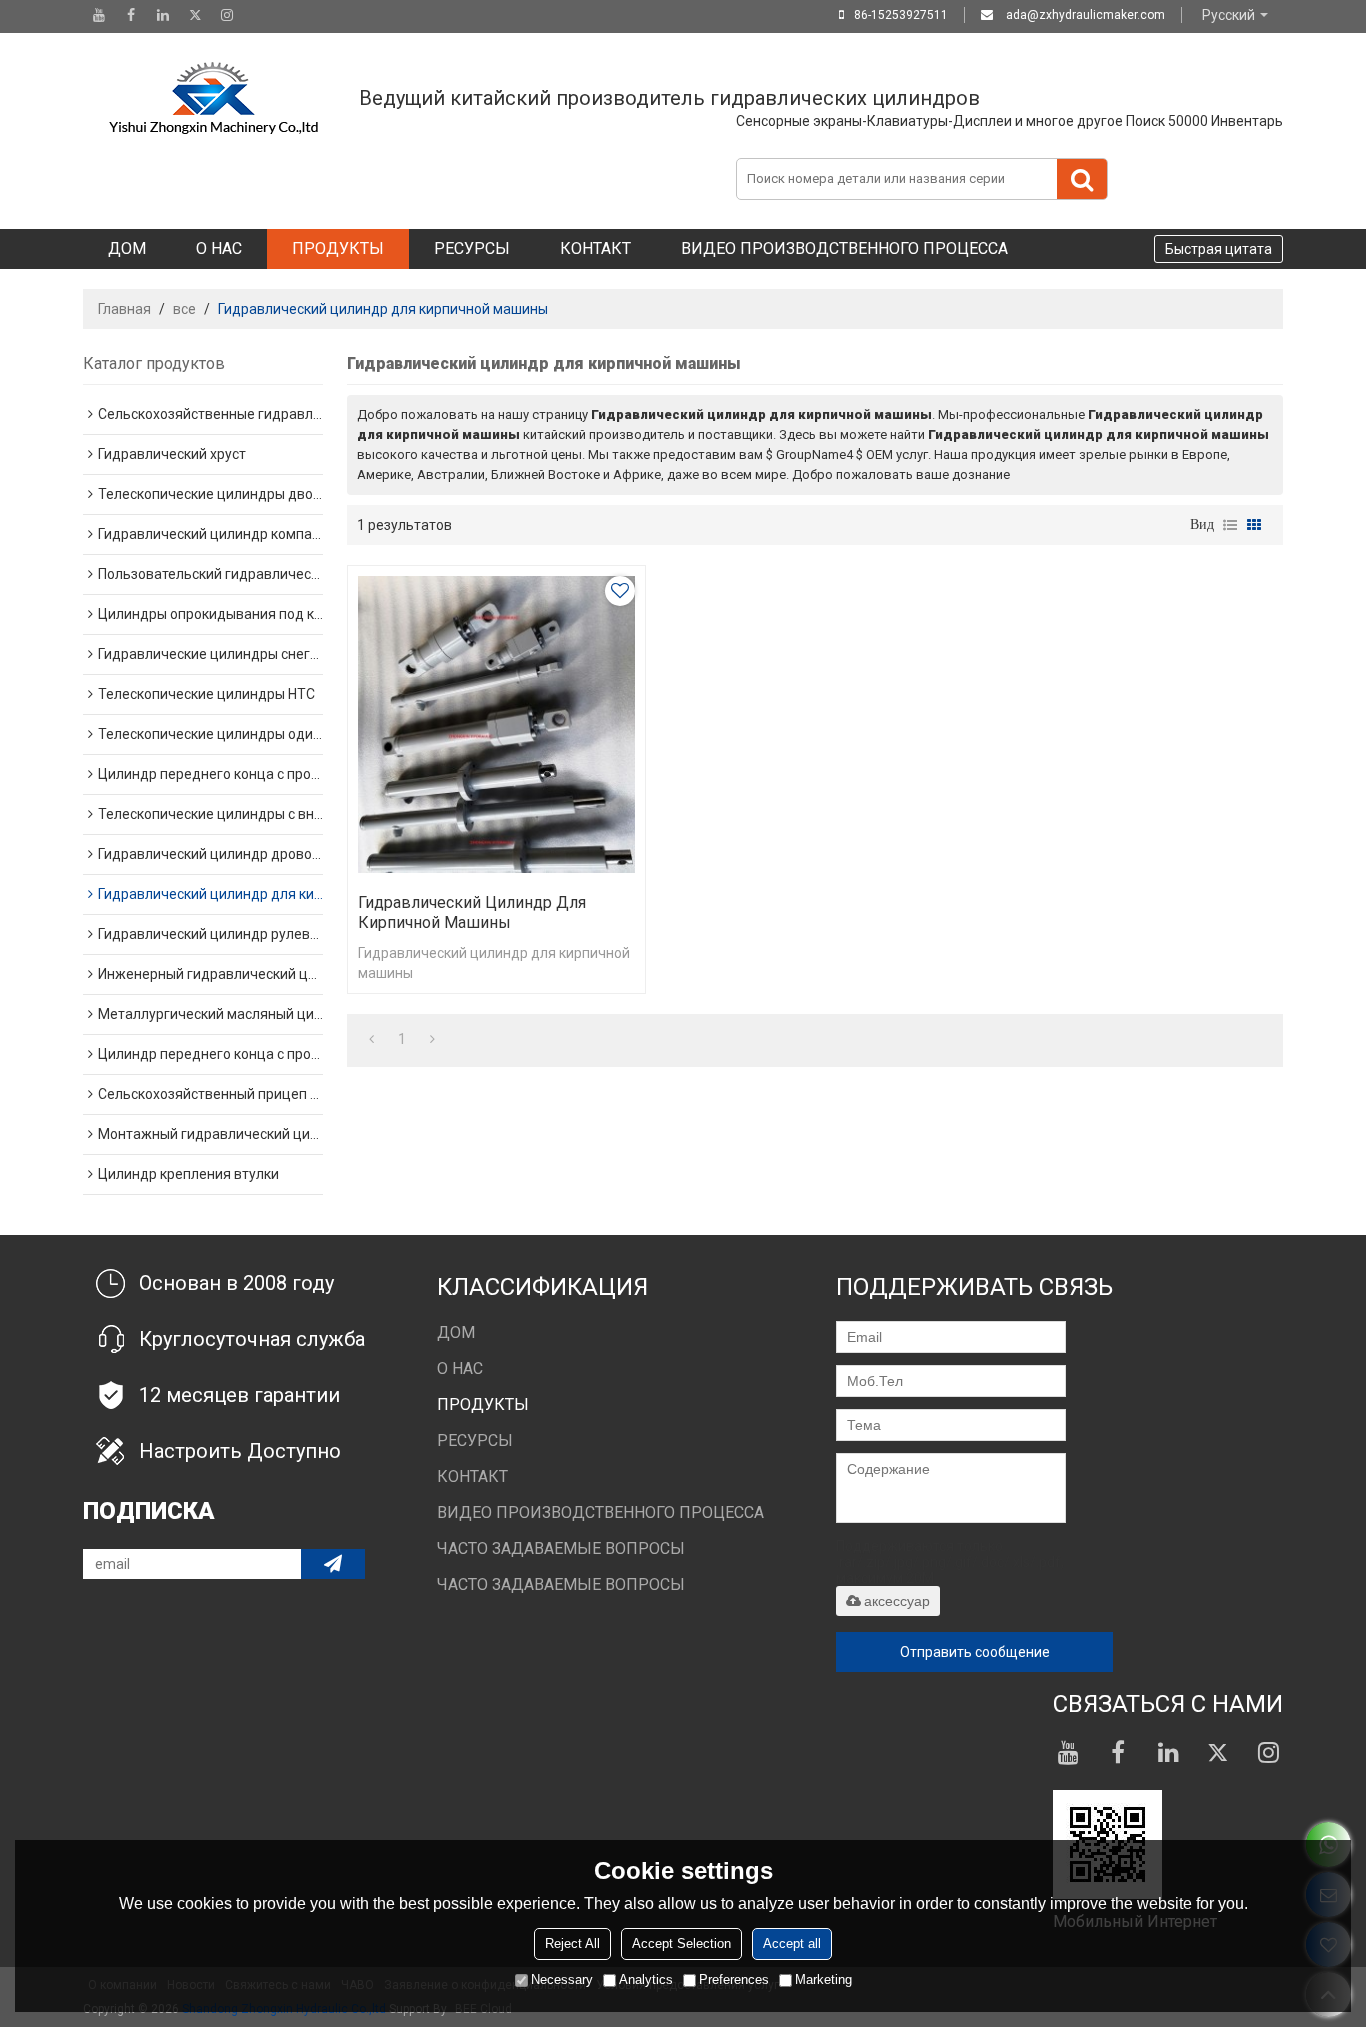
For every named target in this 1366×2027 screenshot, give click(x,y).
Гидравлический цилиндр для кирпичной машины (472, 912)
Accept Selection (681, 1943)
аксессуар (897, 1601)
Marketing (823, 1979)
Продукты (338, 248)
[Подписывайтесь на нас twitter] (195, 15)
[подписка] (333, 1564)
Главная (124, 309)
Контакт (595, 248)
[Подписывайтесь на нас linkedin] (163, 15)
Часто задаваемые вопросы (561, 1548)
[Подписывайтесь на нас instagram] (227, 15)
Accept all (792, 1943)
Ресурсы (472, 248)
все (184, 309)
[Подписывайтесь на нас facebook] (131, 15)
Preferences (734, 1979)
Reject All (572, 1943)
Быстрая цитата (1218, 249)
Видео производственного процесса (844, 248)
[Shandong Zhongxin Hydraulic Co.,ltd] (213, 98)
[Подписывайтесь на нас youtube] (99, 15)
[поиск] (1082, 179)
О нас (219, 248)
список (1230, 525)
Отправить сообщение (975, 1652)
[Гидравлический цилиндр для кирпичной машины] (496, 724)
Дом (127, 248)
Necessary (562, 1979)
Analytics (646, 1979)
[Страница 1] (371, 1039)
